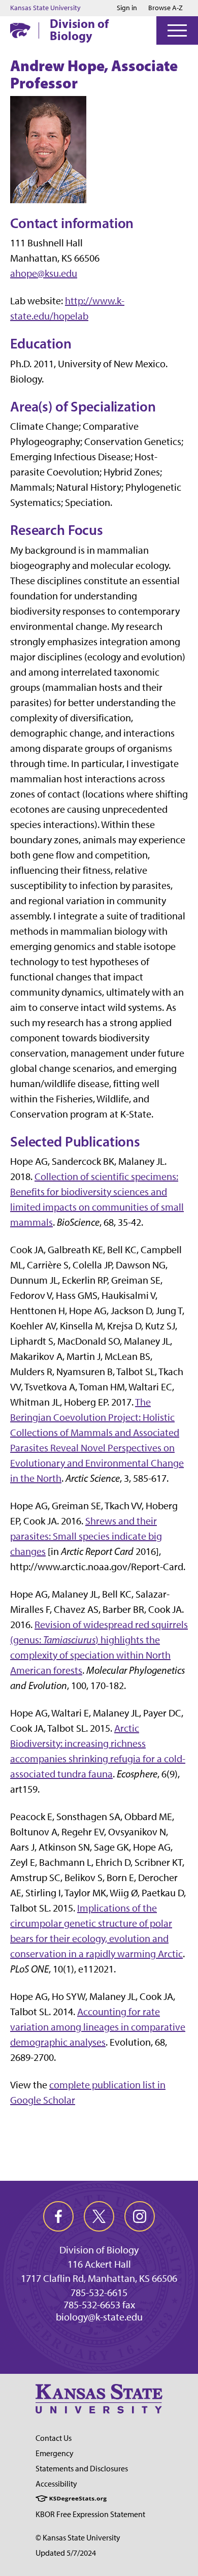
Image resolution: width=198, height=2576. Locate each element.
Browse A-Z (166, 8)
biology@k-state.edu (99, 2317)
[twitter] (99, 2216)
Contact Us (54, 2438)
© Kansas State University (78, 2538)
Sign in (127, 8)
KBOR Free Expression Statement (90, 2514)
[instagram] (140, 2216)
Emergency (55, 2453)
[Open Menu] (177, 30)
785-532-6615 (99, 2293)
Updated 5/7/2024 (66, 2553)
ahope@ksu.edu (44, 273)
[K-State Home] (20, 30)
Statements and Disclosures (82, 2469)
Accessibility (56, 2484)
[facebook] (58, 2216)
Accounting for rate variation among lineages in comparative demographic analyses (98, 2027)
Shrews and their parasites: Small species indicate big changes (86, 1536)
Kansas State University (45, 8)
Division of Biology (79, 29)
